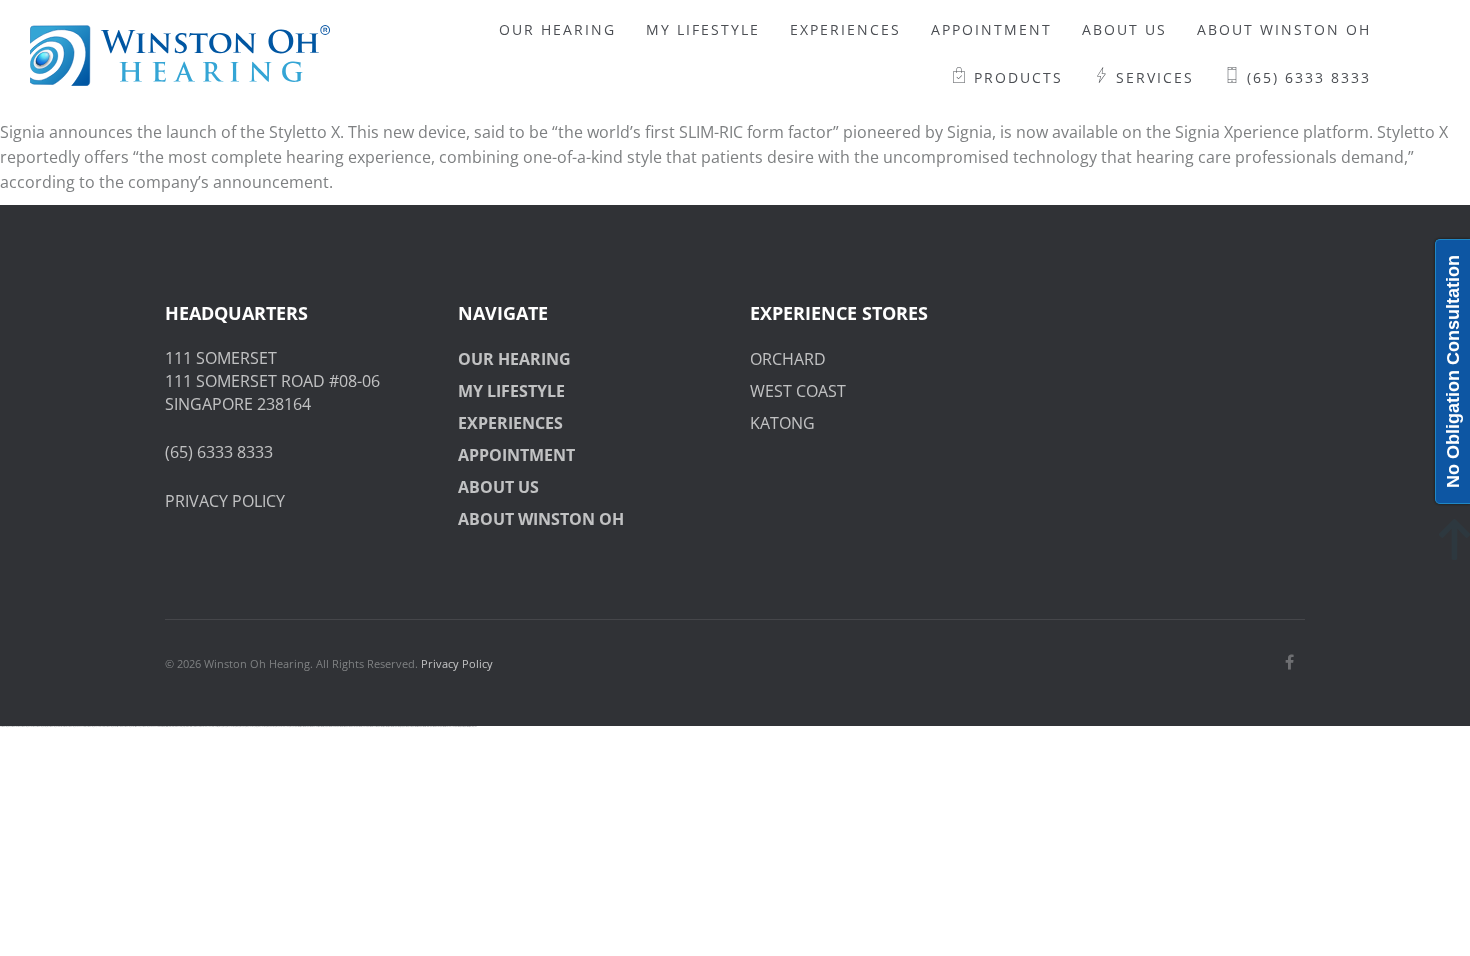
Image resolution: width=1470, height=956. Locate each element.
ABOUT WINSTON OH (541, 519)
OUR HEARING (514, 359)
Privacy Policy (457, 663)
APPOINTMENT (516, 455)
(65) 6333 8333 (219, 452)
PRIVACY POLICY (225, 501)
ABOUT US (498, 487)
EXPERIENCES (510, 423)
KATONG (782, 423)
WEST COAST (798, 391)
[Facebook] (1289, 662)
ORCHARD (788, 359)
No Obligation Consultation (1453, 371)
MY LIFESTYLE (511, 391)
